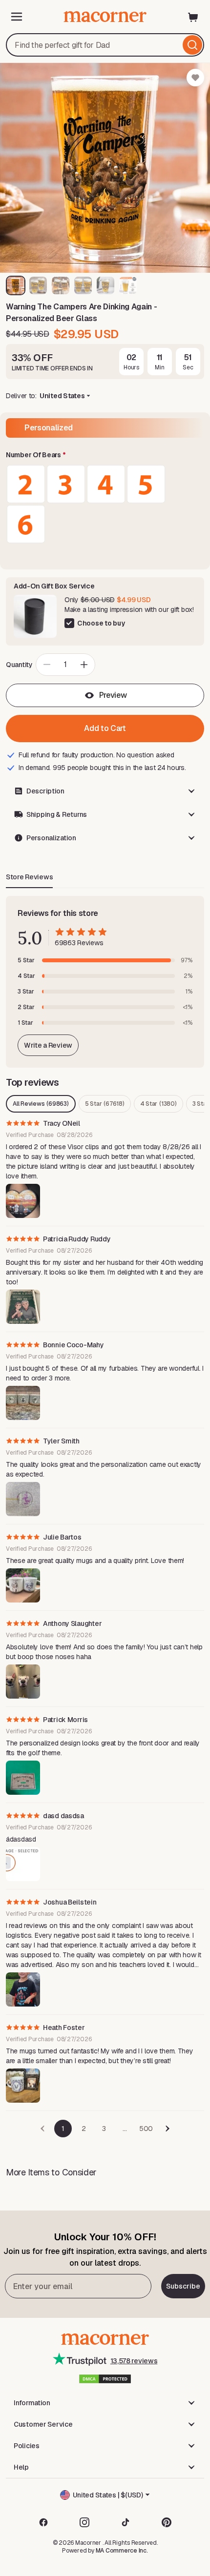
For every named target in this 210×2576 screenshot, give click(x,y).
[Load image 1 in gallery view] (16, 285)
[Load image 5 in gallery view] (105, 285)
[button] (105, 455)
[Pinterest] (167, 2522)
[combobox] (105, 45)
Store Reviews (29, 877)
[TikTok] (126, 2522)
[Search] (192, 45)
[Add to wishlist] (195, 78)
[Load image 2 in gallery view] (38, 285)
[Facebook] (43, 2522)
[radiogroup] (105, 504)
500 (146, 2129)
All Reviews (41, 1104)
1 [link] (63, 2129)
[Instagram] (84, 2522)
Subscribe (183, 2286)
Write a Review (48, 1045)
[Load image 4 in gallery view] (83, 285)
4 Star (158, 1104)
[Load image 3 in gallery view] (61, 285)
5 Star (105, 1104)
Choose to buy (101, 623)
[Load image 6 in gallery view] (128, 285)
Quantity (19, 665)
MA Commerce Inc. (122, 2551)
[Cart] (193, 17)
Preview (113, 695)
